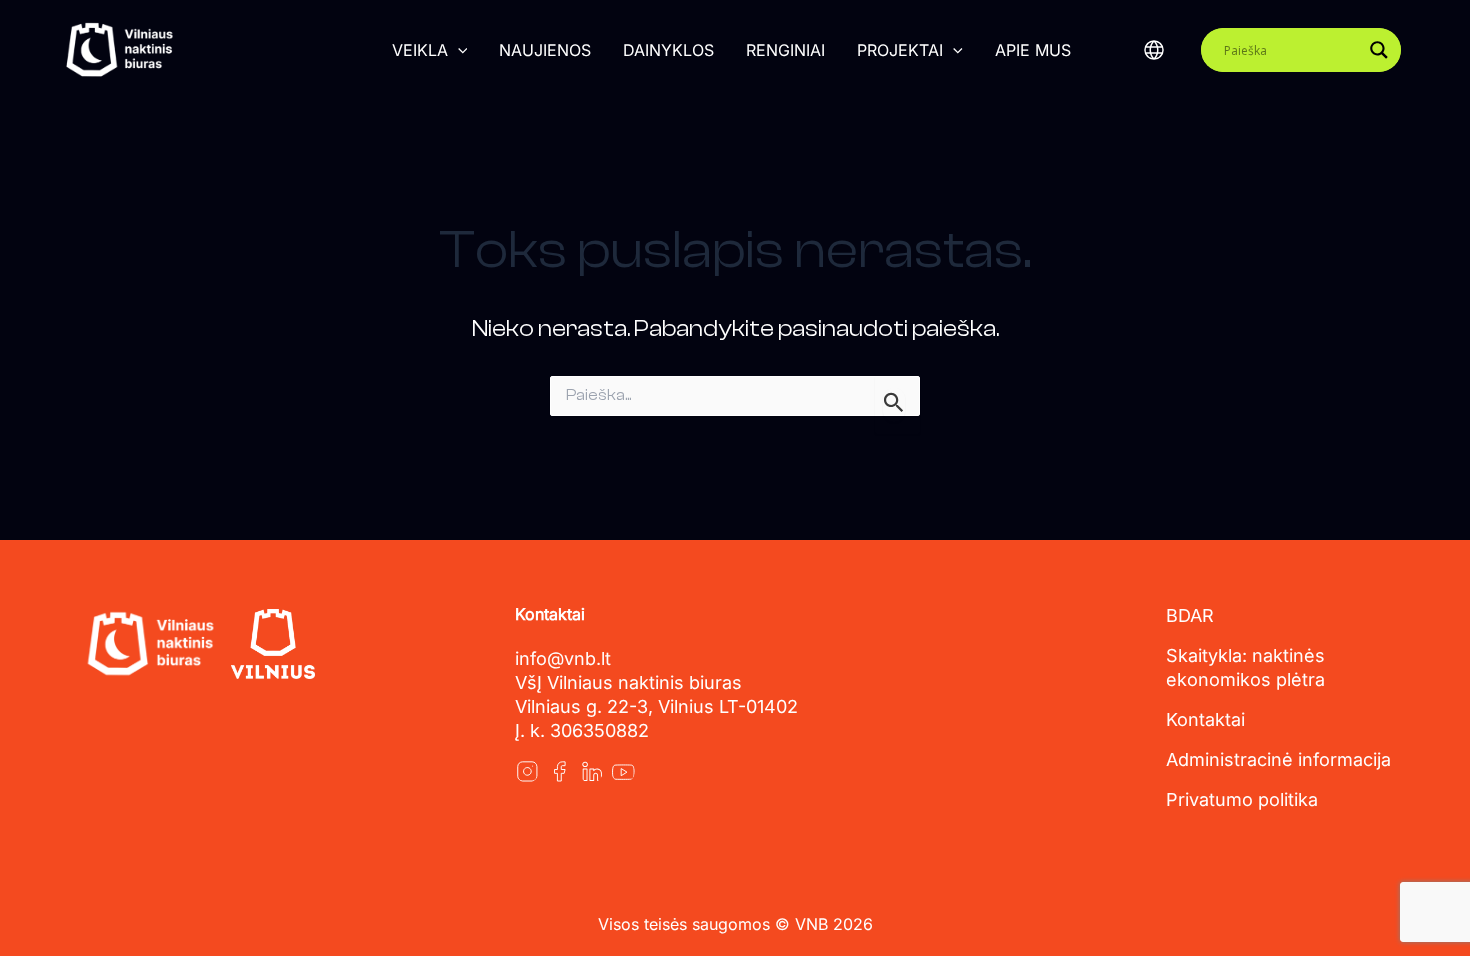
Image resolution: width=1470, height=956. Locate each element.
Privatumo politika (1242, 799)
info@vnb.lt (563, 658)
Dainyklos (668, 50)
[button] (458, 50)
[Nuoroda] (527, 771)
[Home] (150, 644)
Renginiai (785, 50)
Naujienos (545, 50)
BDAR (1190, 615)
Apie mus (1033, 50)
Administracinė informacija (1278, 759)
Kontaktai (1205, 719)
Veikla (420, 50)
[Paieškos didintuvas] (1379, 50)
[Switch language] (1154, 50)
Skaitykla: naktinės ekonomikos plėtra (1245, 667)
